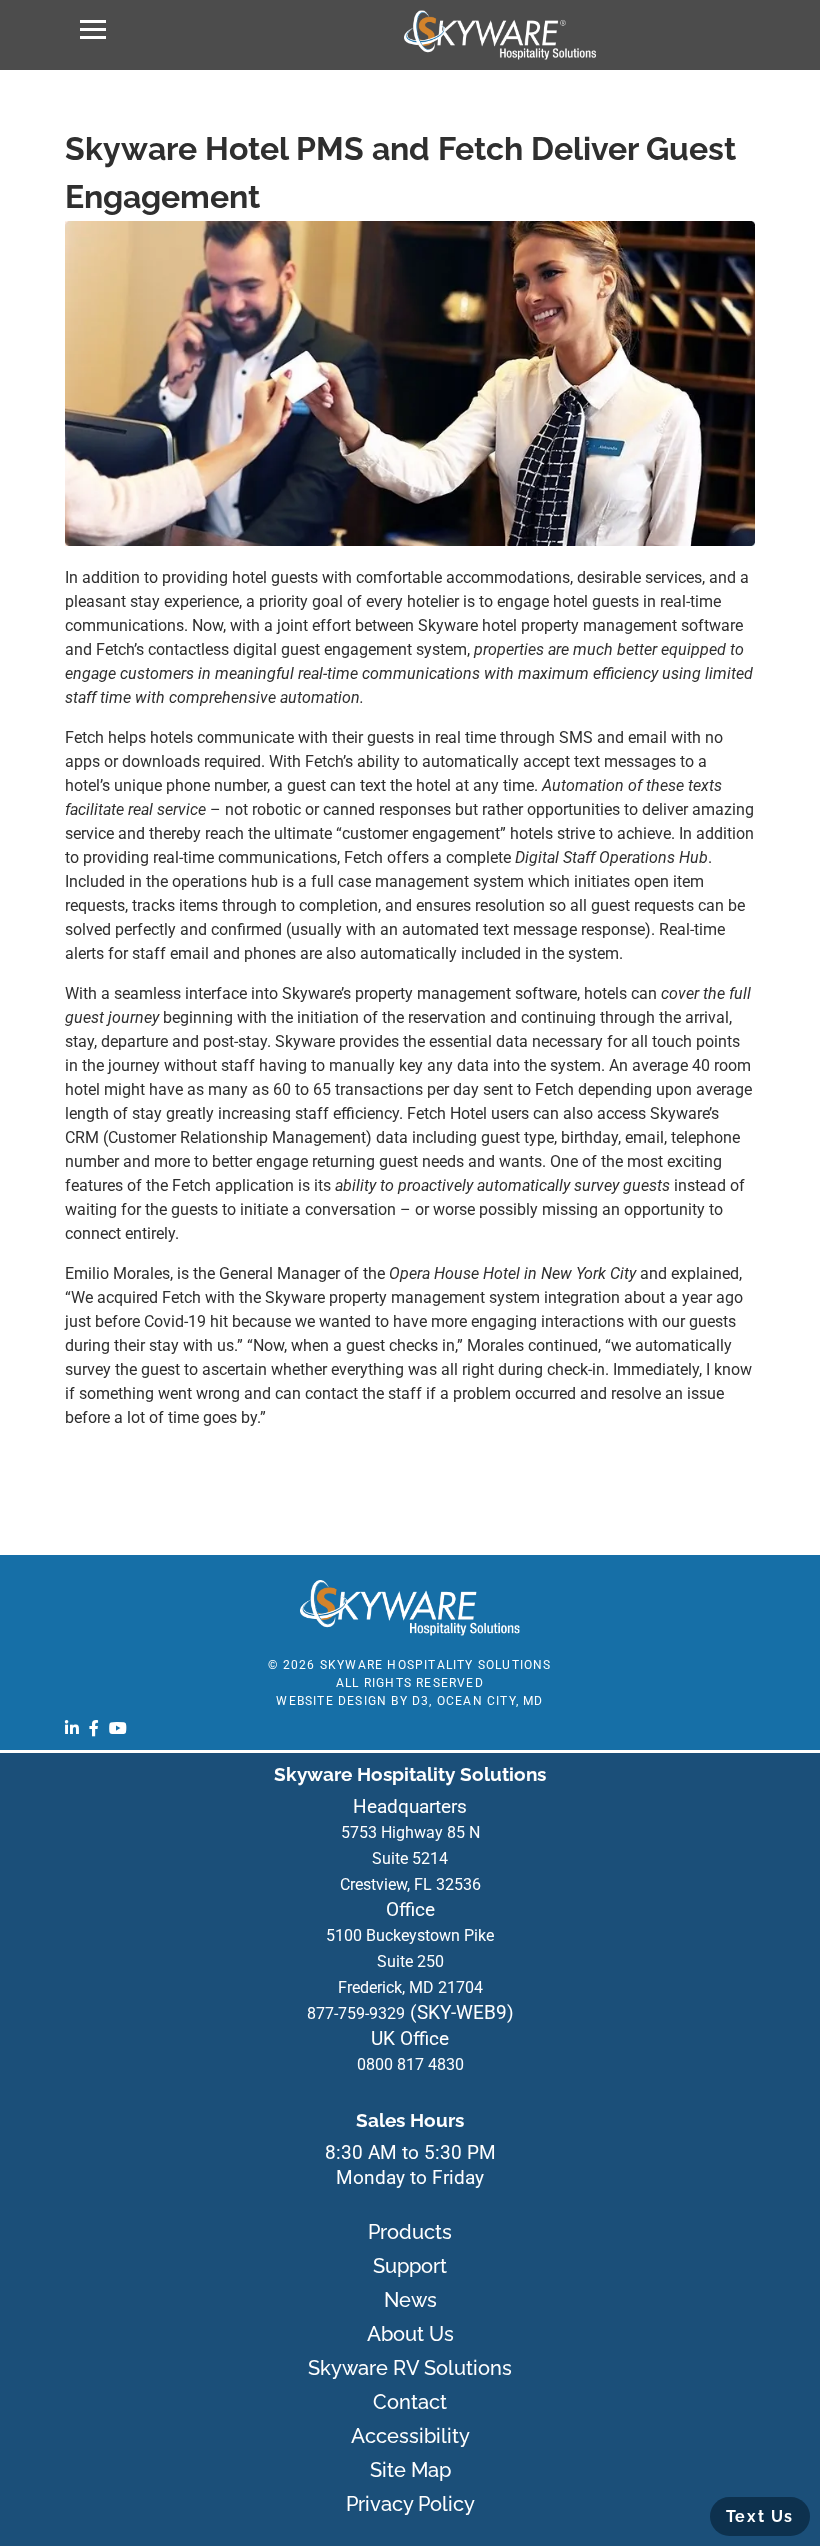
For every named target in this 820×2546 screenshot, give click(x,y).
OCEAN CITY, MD (490, 1701)
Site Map (410, 2470)
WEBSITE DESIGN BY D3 (352, 1701)
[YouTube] (118, 1728)
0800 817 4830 (410, 2064)
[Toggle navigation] (93, 30)
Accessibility (410, 2436)
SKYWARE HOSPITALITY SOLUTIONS (436, 1665)
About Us (410, 2334)
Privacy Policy (410, 2504)
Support (410, 2266)
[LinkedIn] (72, 1728)
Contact (410, 2402)
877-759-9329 (356, 2013)
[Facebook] (94, 1728)
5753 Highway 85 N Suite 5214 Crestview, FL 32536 (410, 1858)
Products (410, 2232)
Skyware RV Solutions (410, 2368)
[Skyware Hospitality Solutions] (500, 35)
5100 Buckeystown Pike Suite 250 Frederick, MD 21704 (410, 1961)
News (410, 2300)
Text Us (760, 2516)
